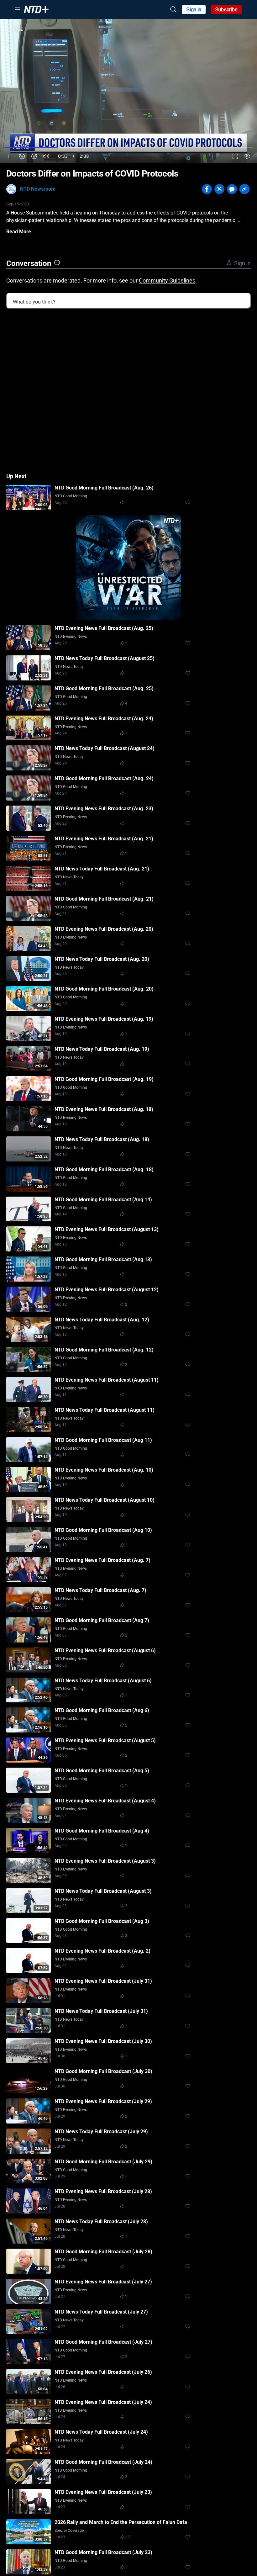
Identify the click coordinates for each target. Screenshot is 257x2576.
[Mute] (46, 156)
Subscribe (226, 10)
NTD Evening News (71, 637)
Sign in (194, 10)
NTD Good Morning (71, 496)
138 (128, 2537)
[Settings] (247, 156)
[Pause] (10, 156)
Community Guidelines (167, 280)
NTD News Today (69, 667)
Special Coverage (69, 2531)
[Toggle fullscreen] (235, 156)
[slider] (128, 147)
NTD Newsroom (38, 189)
